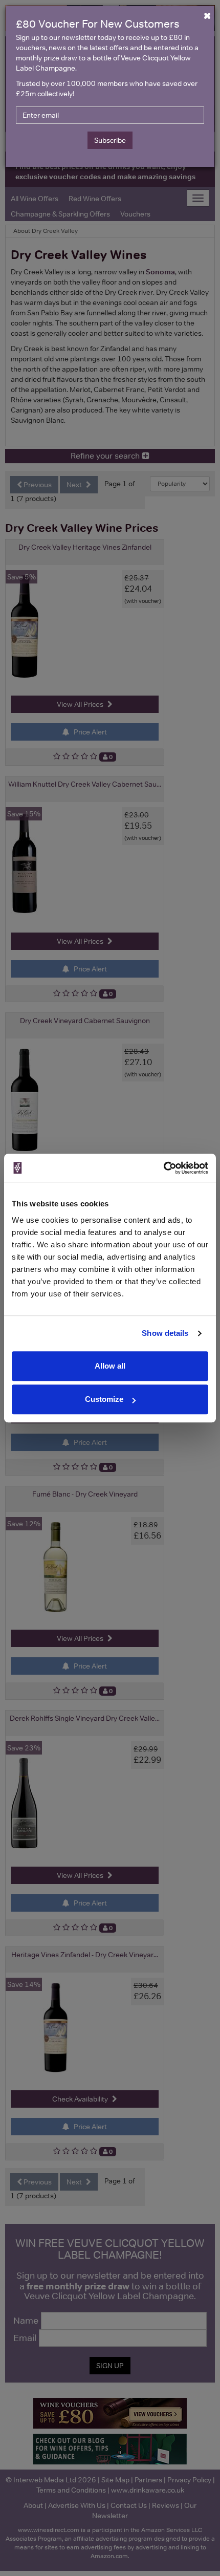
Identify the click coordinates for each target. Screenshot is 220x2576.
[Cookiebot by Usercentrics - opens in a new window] (163, 1168)
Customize (104, 1399)
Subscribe (110, 140)
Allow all (110, 1366)
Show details (165, 1333)
